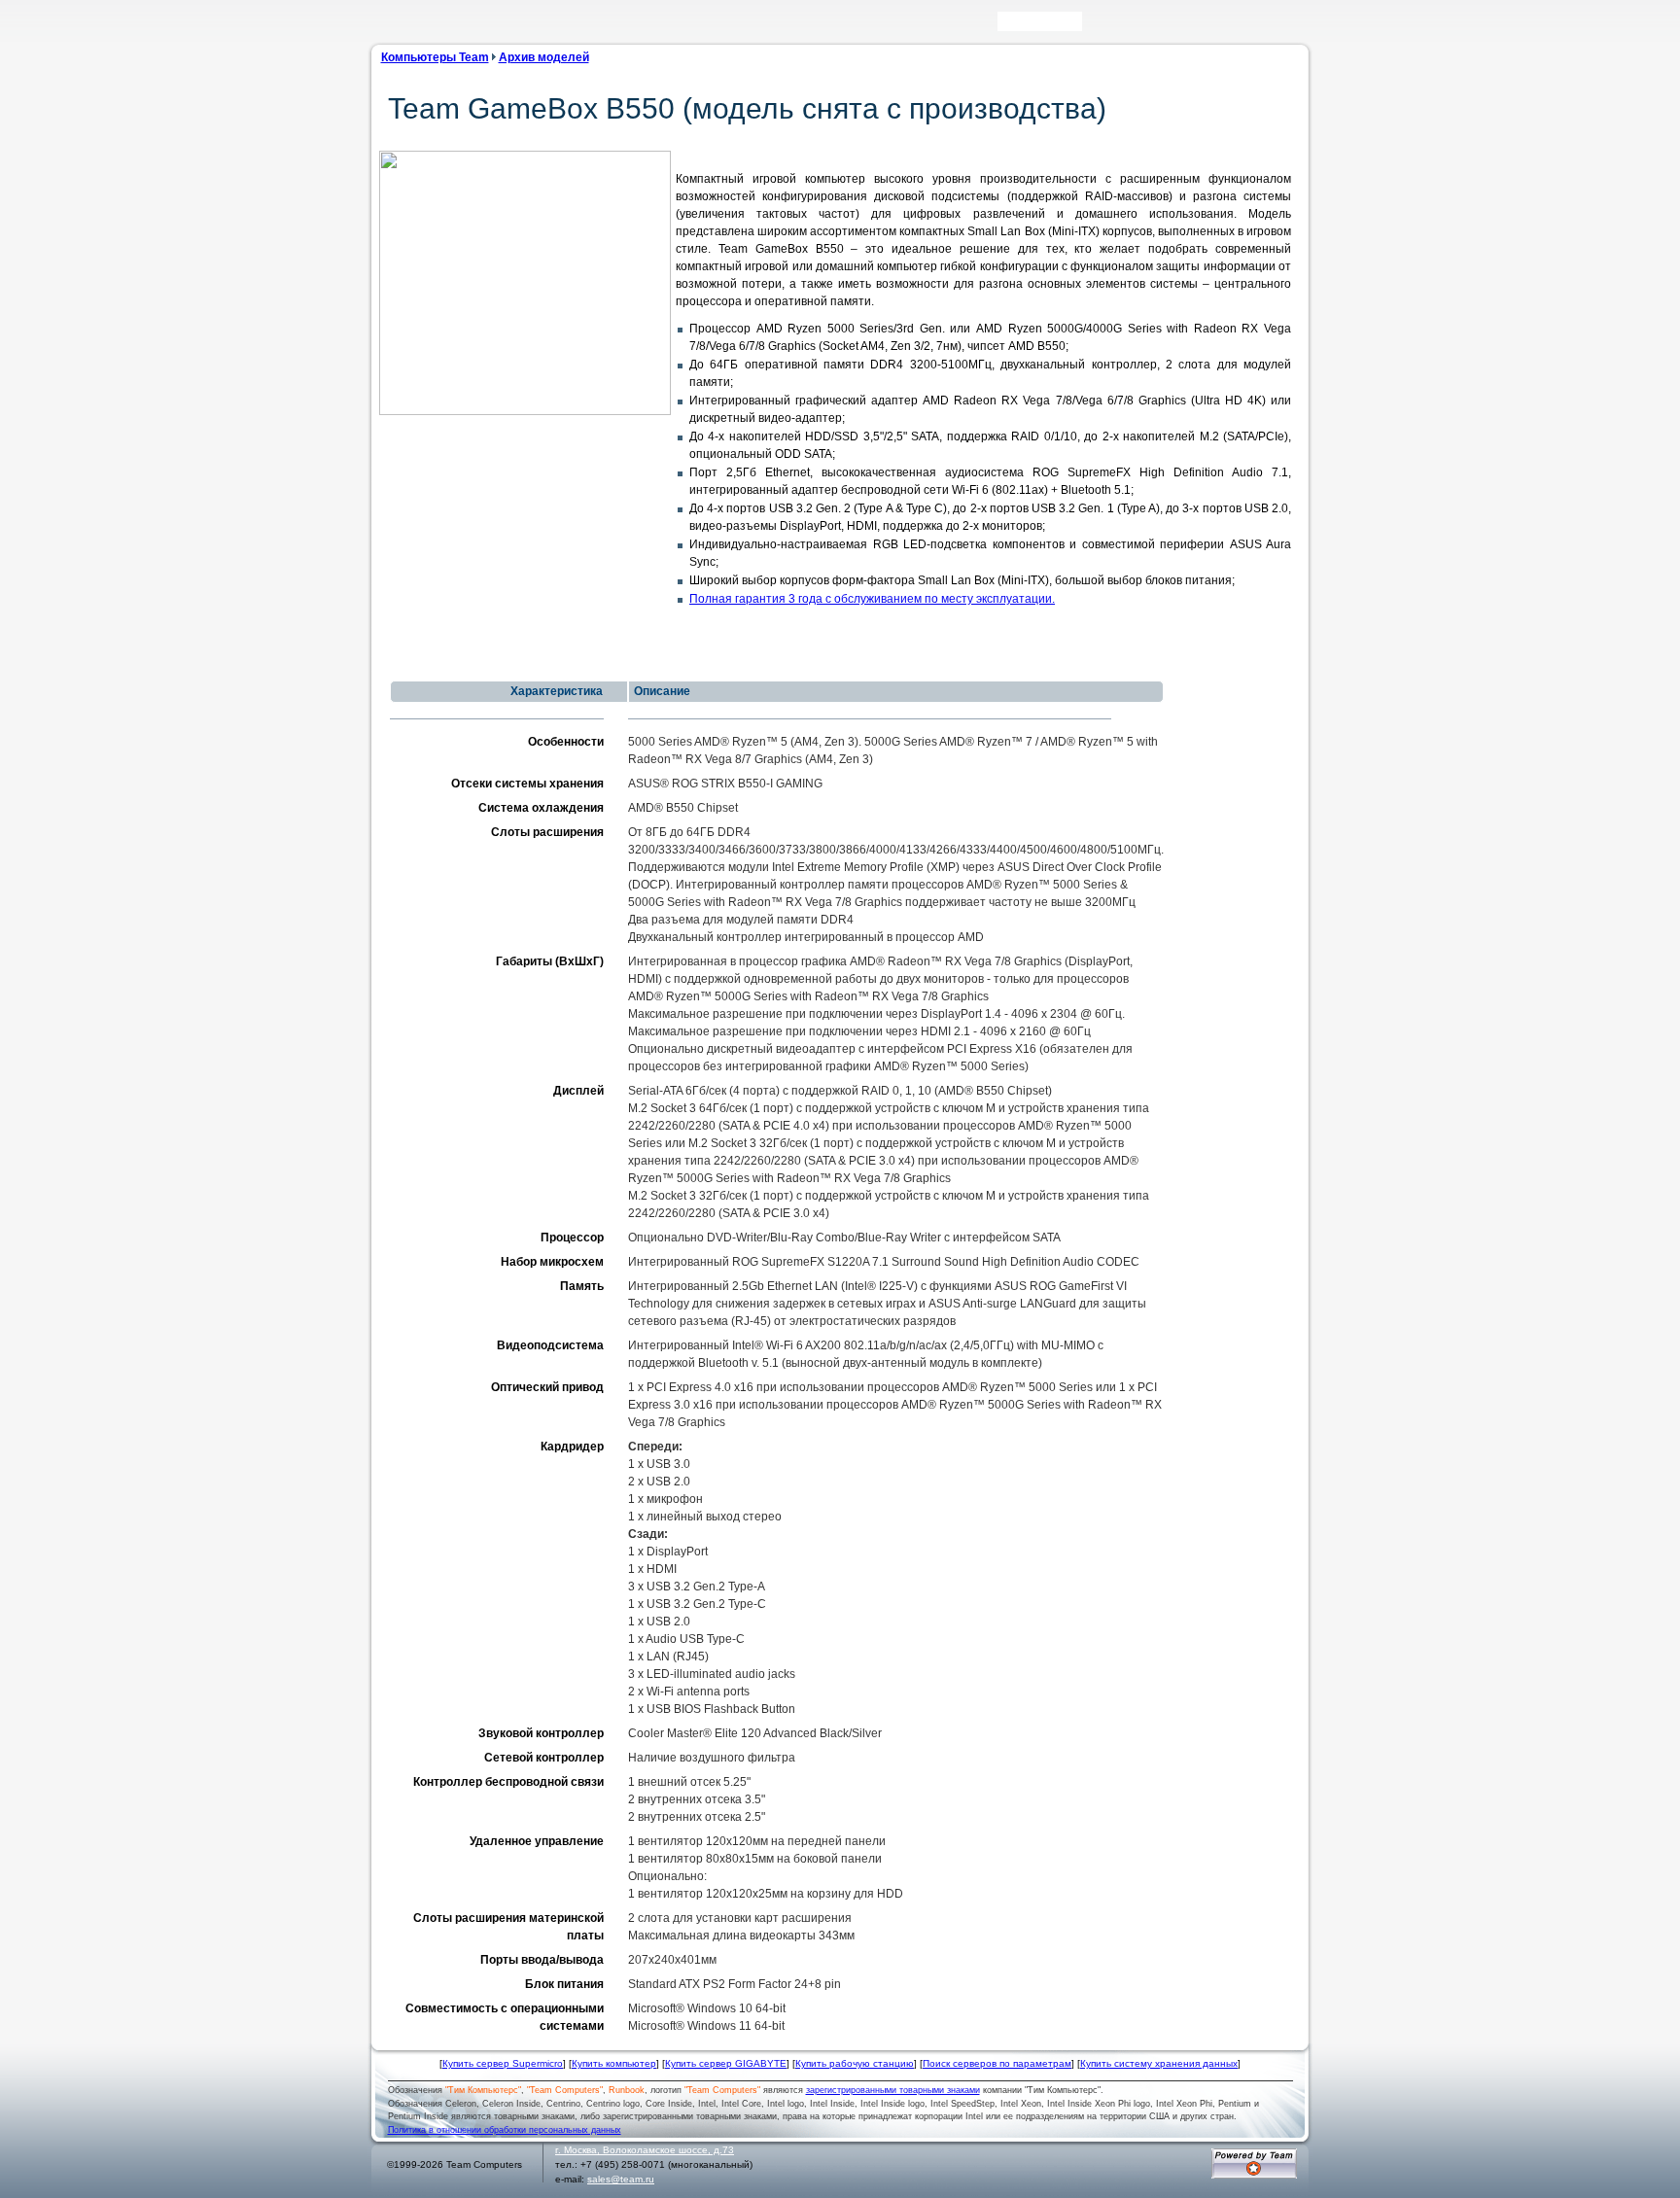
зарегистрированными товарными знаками (893, 2090)
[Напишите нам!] (1124, 26)
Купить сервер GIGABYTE (726, 2063)
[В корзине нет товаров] (1293, 21)
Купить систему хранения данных (1159, 2063)
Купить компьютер (614, 2063)
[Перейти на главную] (412, 28)
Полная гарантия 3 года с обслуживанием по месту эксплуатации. (872, 599)
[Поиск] (1096, 26)
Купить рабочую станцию (855, 2063)
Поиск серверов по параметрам (997, 2063)
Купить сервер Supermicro (503, 2063)
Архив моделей (544, 57)
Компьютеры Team (435, 57)
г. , (645, 2150)
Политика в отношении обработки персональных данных (505, 2130)
